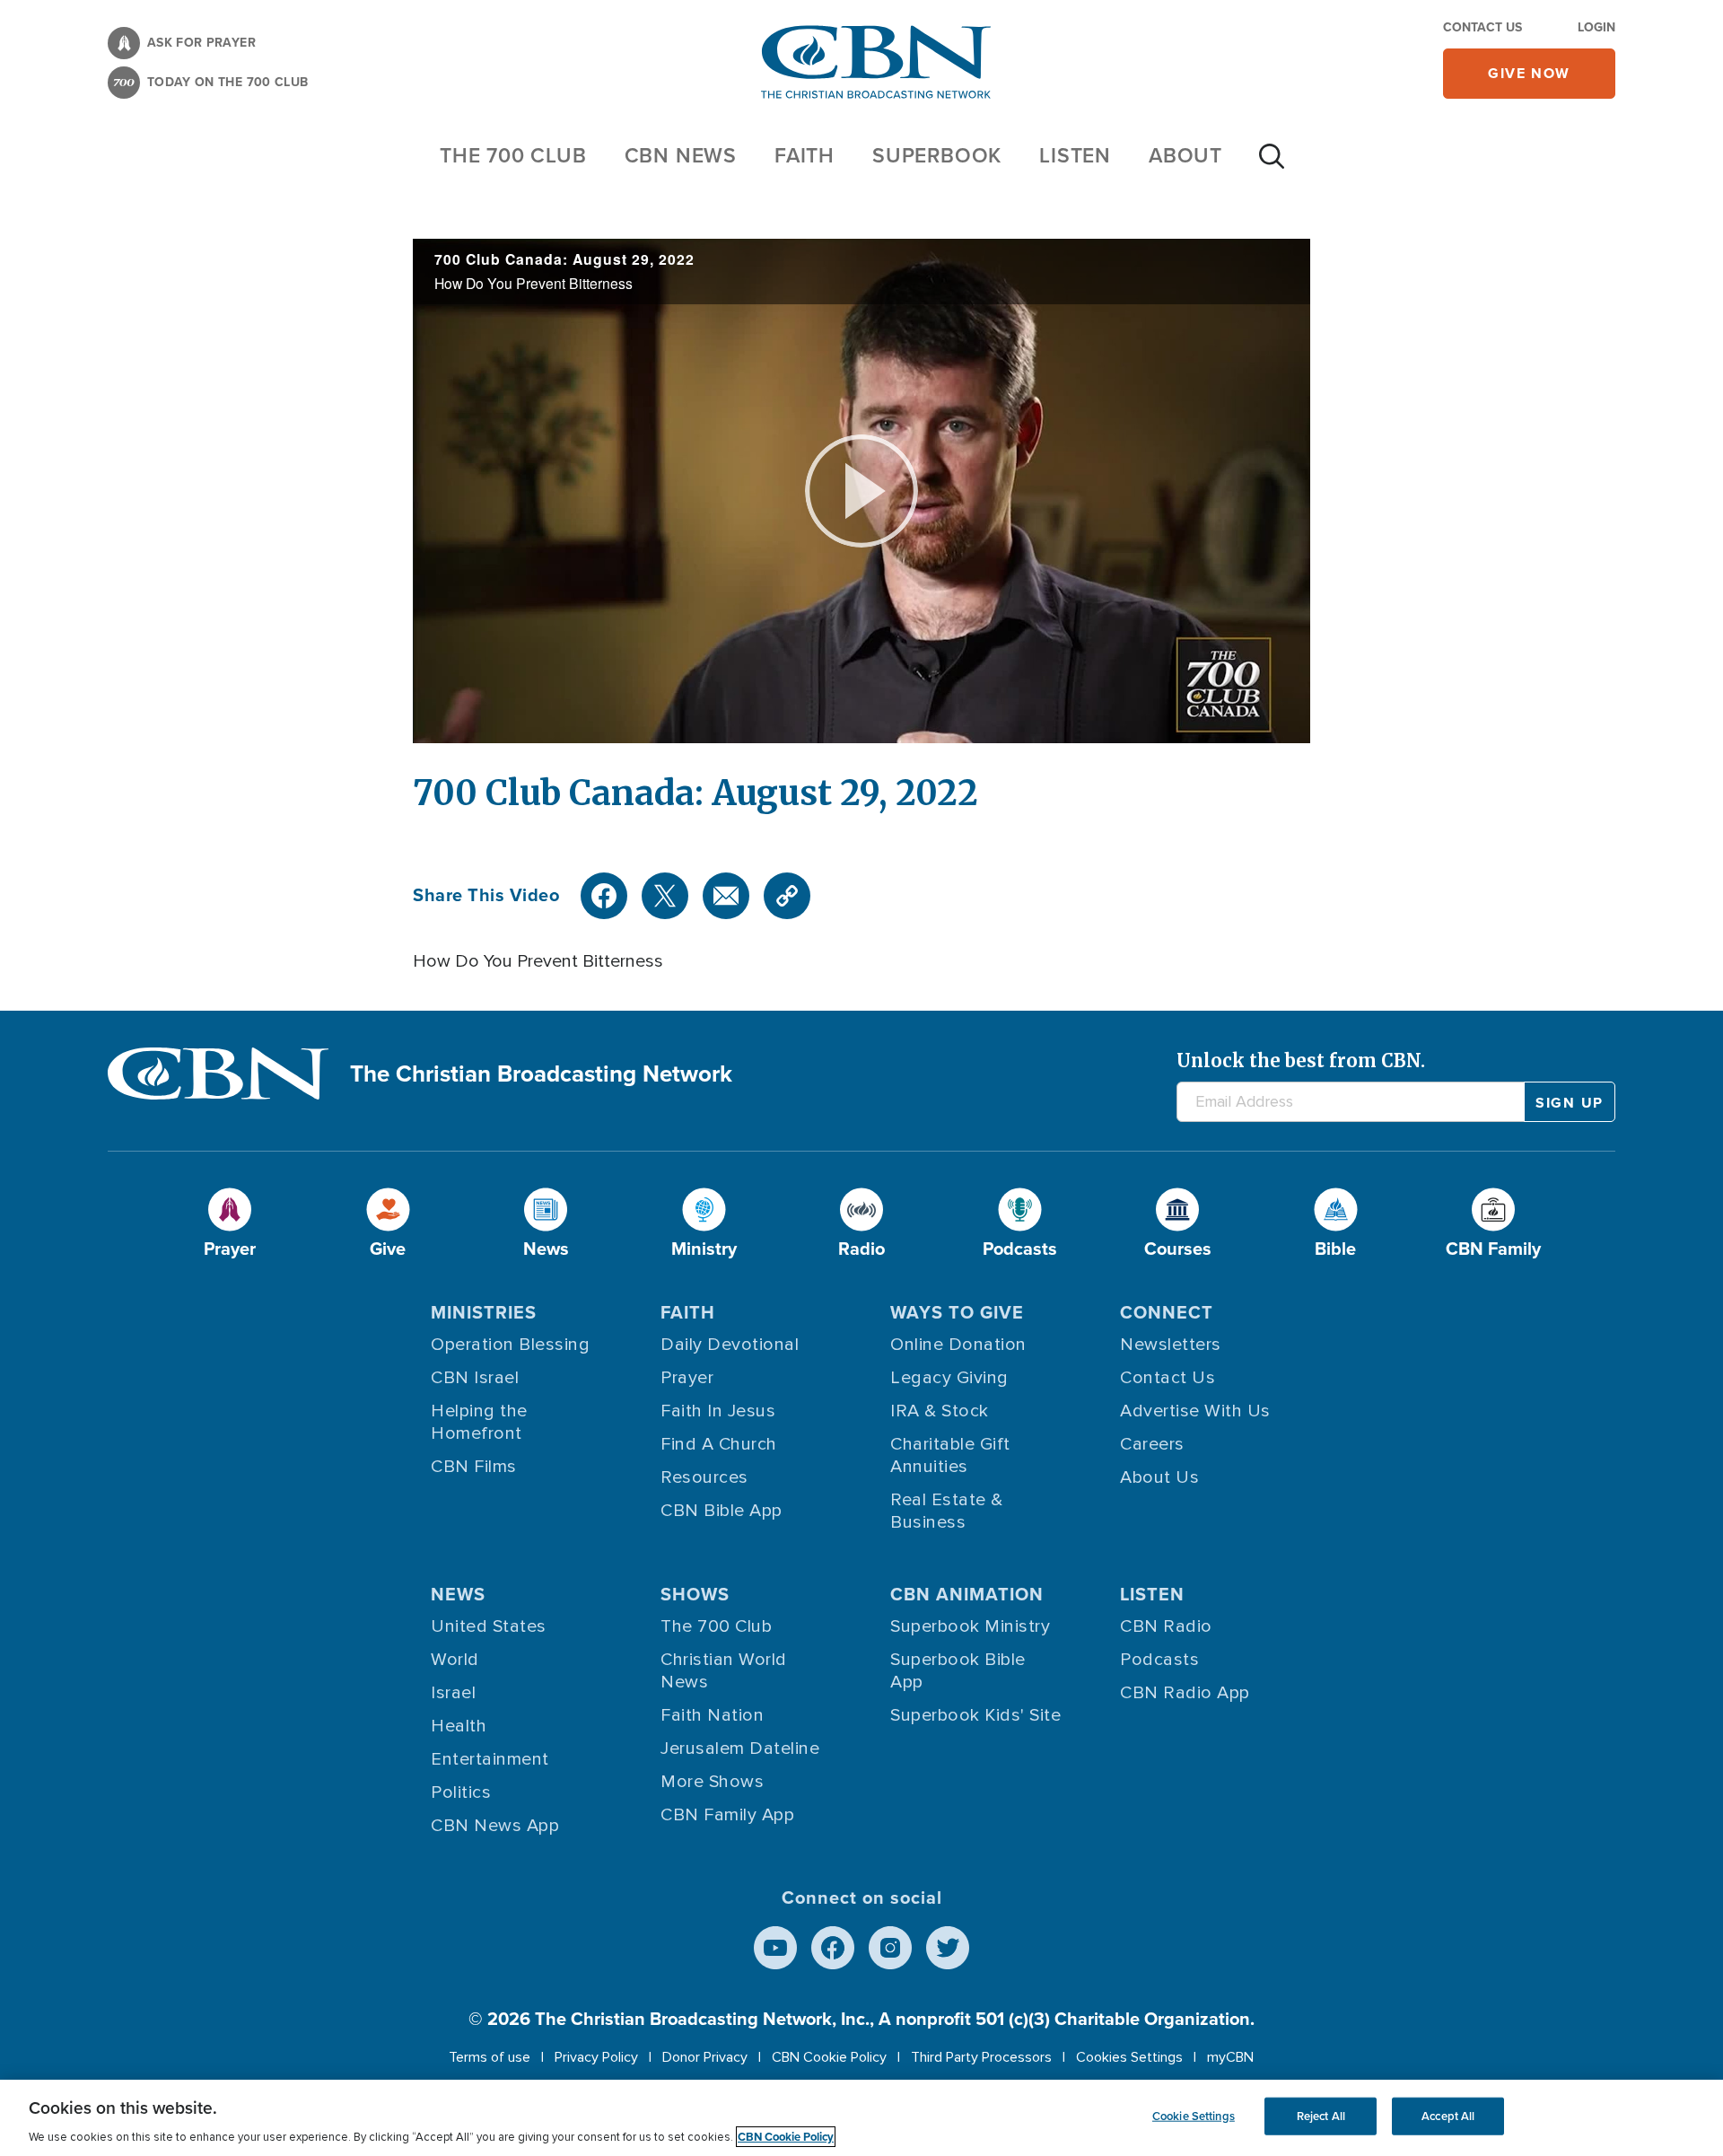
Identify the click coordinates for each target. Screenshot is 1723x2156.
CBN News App (495, 1826)
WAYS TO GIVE (957, 1312)
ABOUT (1185, 155)
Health (459, 1726)
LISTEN (1075, 155)
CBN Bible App (722, 1511)
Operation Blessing (510, 1345)
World (455, 1660)
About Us (1159, 1477)
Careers (1152, 1444)
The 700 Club (513, 155)
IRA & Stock (940, 1411)
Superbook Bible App (958, 1671)
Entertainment (490, 1759)
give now (1529, 73)
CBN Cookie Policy (829, 2057)
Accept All (1448, 2116)
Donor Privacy (705, 2057)
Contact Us (1482, 27)
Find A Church (719, 1444)
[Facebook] (604, 896)
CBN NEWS (681, 155)
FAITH (805, 155)
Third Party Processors (981, 2057)
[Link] (787, 896)
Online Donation (958, 1345)
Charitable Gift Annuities (950, 1455)
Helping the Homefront (479, 1422)
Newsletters (1171, 1345)
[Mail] (726, 896)
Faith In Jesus (718, 1411)
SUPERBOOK (937, 155)
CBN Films (474, 1467)
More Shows (712, 1782)
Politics (461, 1792)
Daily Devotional (730, 1345)
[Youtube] (775, 1948)
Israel (453, 1693)
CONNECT (1167, 1312)
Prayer (687, 1378)
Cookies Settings (1129, 2057)
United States (489, 1626)
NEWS (458, 1594)
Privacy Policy (596, 2057)
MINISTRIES (484, 1312)
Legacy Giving (949, 1378)
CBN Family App (727, 1815)
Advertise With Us (1195, 1411)
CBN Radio (1166, 1626)
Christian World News (724, 1671)
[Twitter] (665, 896)
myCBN (1230, 2057)
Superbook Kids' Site (975, 1715)
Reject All (1321, 2116)
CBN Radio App (1185, 1693)
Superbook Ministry (970, 1626)
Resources (704, 1477)
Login (1596, 27)
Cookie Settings (1194, 2116)
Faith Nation (712, 1715)
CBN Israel (475, 1378)
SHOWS (695, 1594)
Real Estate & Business (947, 1511)
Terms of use (490, 2057)
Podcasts (1159, 1660)
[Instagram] (890, 1948)
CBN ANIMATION (967, 1594)
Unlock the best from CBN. (1301, 1060)
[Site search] (1272, 165)
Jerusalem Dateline (740, 1748)
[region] (861, 2118)
